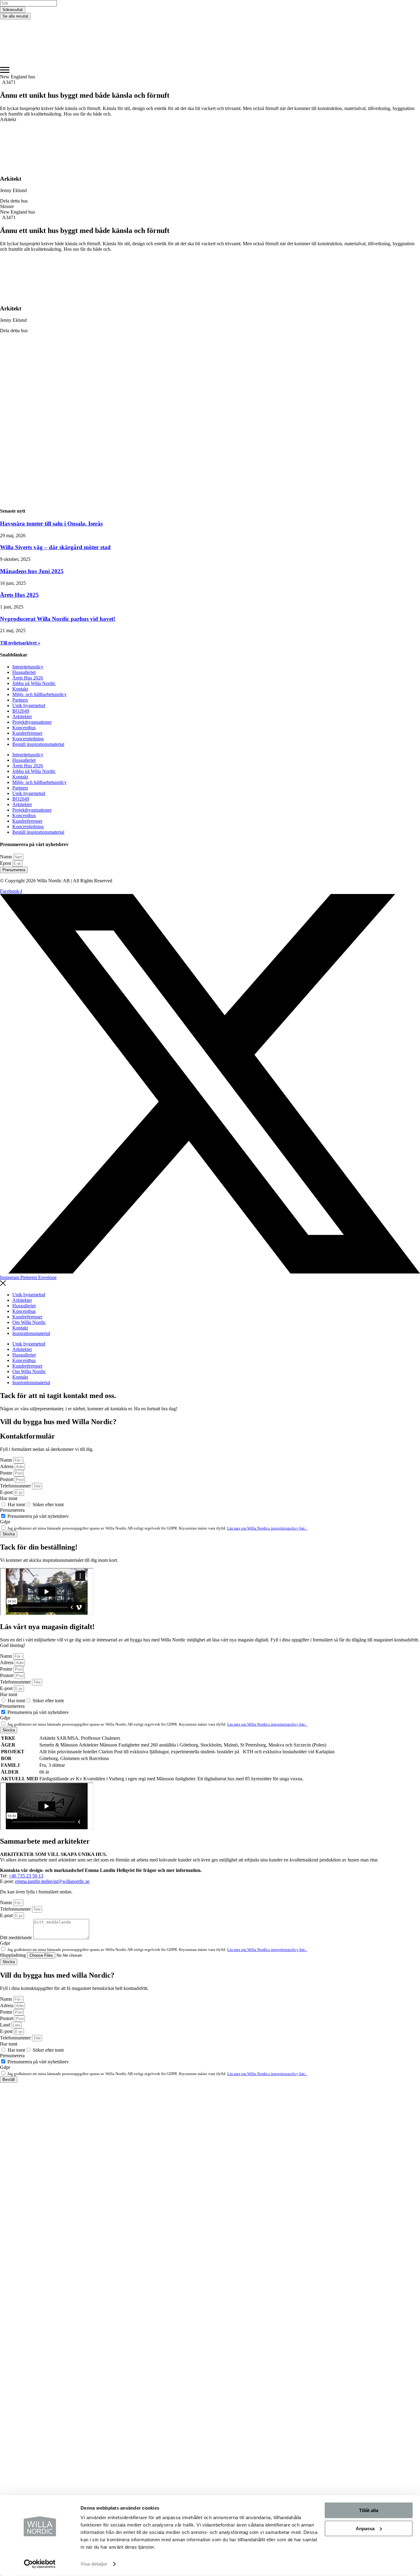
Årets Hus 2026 (28, 678)
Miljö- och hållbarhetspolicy (40, 694)
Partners (20, 700)
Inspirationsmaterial (31, 1333)
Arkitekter (22, 717)
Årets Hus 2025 (19, 595)
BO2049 (21, 711)
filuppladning (14, 1955)
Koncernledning (28, 739)
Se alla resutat (15, 16)
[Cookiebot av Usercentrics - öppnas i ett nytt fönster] (40, 2564)
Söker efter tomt (48, 1505)
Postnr (7, 1473)
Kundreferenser (27, 733)
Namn (7, 857)
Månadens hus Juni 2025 (32, 571)
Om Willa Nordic (29, 1322)
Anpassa (365, 2528)
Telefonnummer (16, 1486)
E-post (7, 1492)
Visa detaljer (94, 2564)
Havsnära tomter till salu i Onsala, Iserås (51, 524)
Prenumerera (12, 1510)
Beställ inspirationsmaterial (38, 744)
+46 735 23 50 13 (26, 1876)
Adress (7, 1466)
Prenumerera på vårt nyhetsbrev (38, 1516)
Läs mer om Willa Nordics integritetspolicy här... (267, 1528)
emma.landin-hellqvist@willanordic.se (52, 1881)
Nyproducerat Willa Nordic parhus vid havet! (58, 619)
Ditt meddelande (17, 1938)
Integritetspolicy (28, 667)
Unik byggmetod (29, 705)
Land (6, 2025)
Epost (6, 863)
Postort (7, 1479)
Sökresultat (13, 10)
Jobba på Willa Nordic (34, 683)
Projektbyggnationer (32, 722)
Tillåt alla (369, 2510)
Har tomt (9, 1498)
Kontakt (20, 689)
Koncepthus (24, 728)
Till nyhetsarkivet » (20, 643)
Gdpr (5, 1522)
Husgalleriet (24, 672)
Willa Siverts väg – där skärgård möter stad (55, 547)
